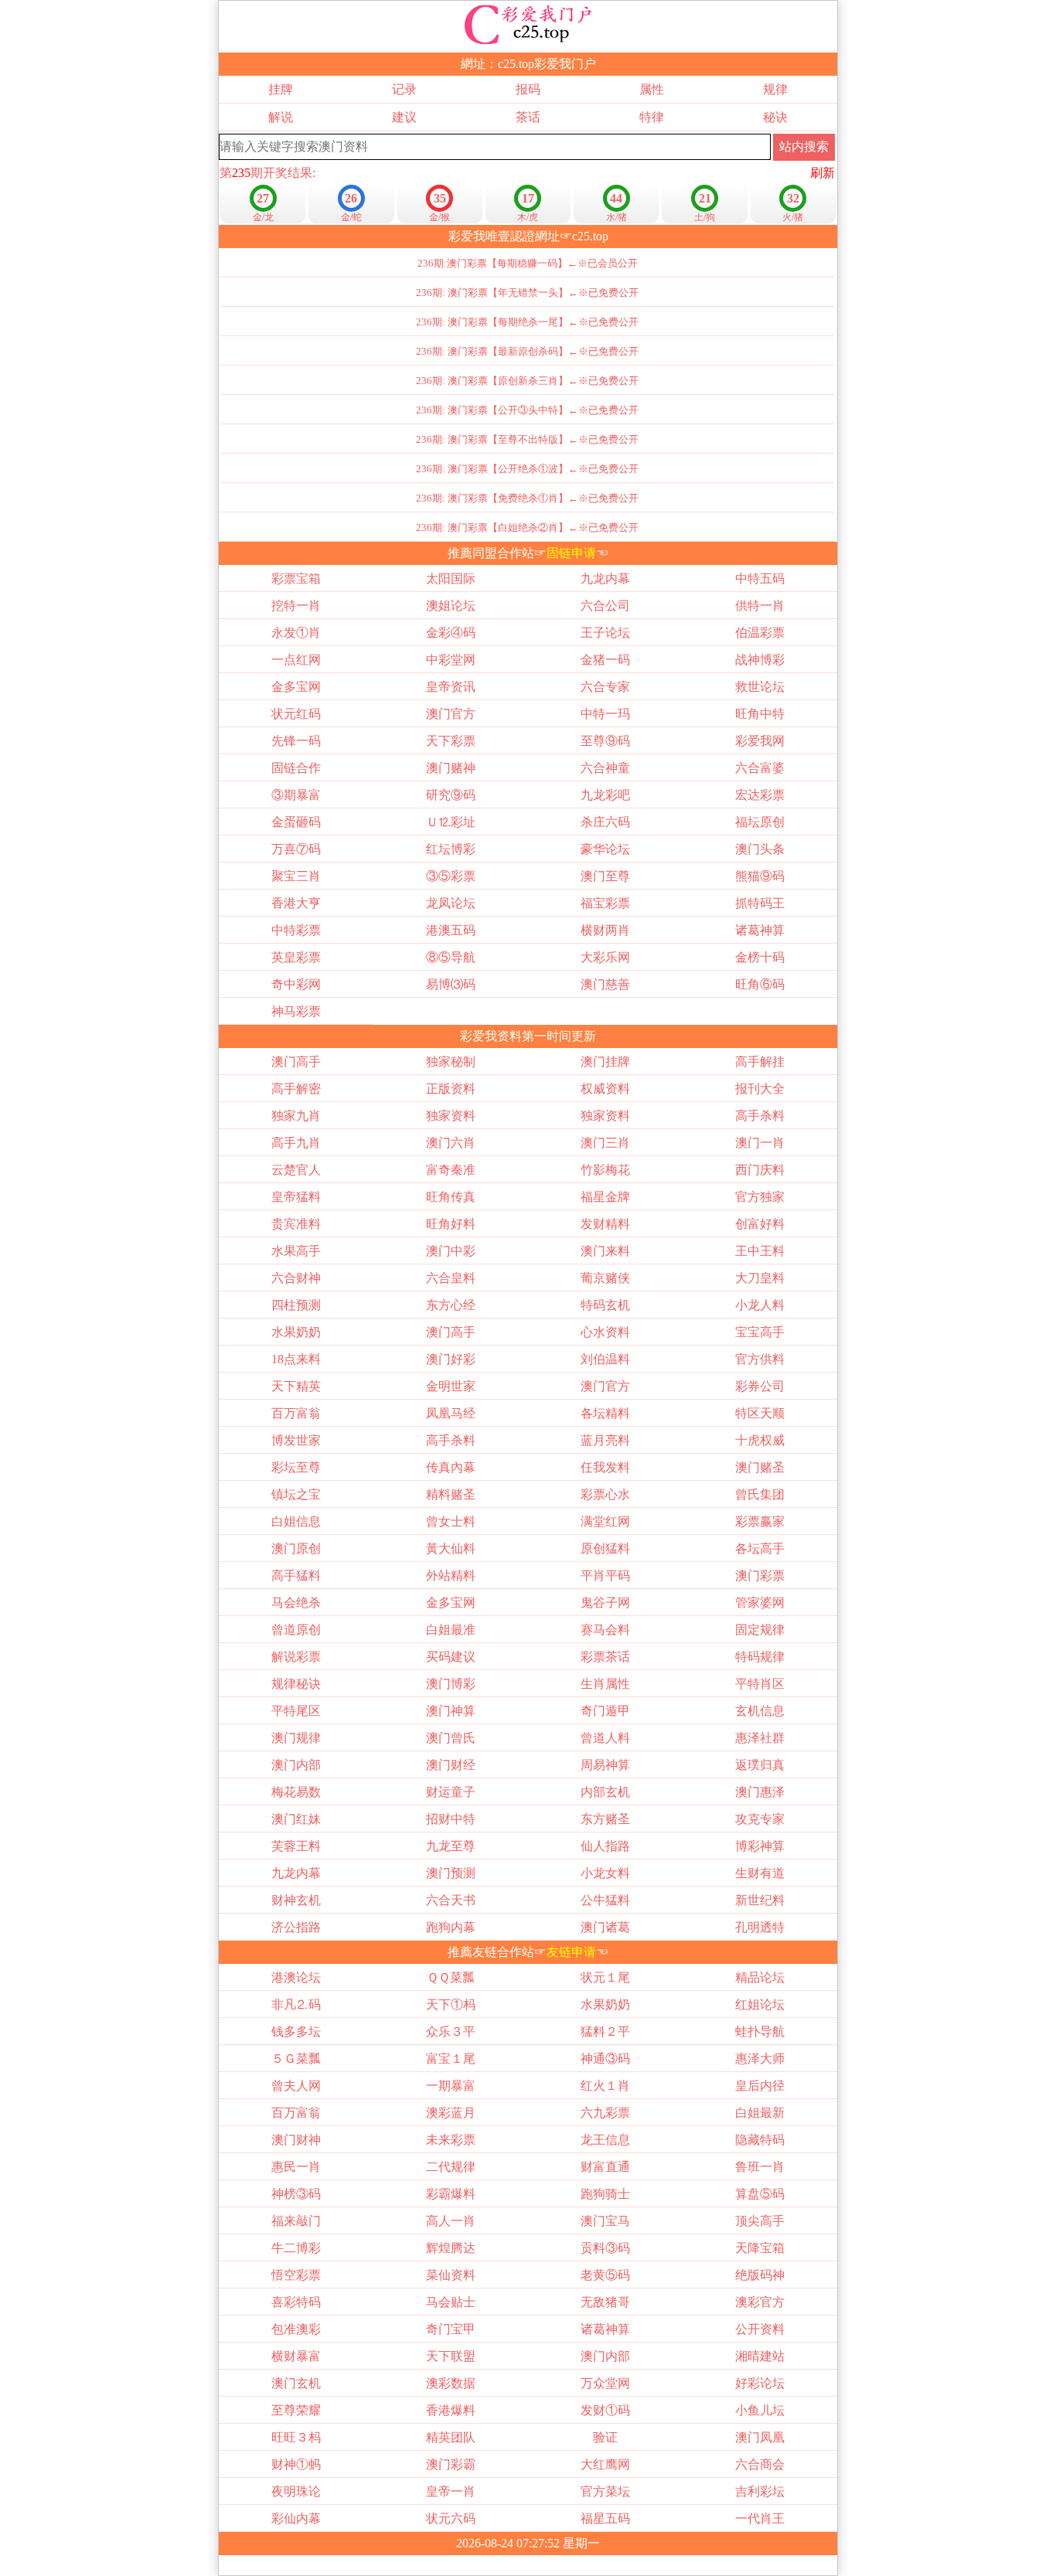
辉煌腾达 (451, 2248)
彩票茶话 (605, 1657)
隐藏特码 (760, 2140)
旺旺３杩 (296, 2437)
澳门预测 (451, 1873)
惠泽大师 (760, 2059)
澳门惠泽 (760, 1792)
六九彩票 (605, 2113)
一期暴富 (451, 2086)
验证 (605, 2437)
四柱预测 (296, 1305)
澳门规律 (296, 1738)
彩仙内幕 (296, 2518)
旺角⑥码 (760, 984)
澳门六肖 (451, 1143)
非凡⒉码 (296, 2004)
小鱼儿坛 (760, 2410)
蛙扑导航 (760, 2032)
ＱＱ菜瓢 (451, 1977)
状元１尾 (605, 1977)
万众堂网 (605, 2383)
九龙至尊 (451, 1846)
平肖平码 (605, 1576)
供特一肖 (760, 606)
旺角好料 (451, 1224)
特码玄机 (605, 1305)
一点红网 (296, 660)
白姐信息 (296, 1521)
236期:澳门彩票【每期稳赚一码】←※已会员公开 (528, 263)
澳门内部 (296, 1765)
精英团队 (451, 2437)
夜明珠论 (296, 2491)
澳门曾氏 (451, 1738)
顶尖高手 (760, 2221)
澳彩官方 (760, 2302)
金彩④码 (451, 633)
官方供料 (760, 1359)
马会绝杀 (296, 1603)
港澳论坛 (296, 1977)
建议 (404, 117)
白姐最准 (451, 1630)
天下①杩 (451, 2004)
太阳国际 (451, 578)
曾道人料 (605, 1738)
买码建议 (451, 1657)
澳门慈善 (605, 984)
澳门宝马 (605, 2221)
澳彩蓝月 (451, 2113)
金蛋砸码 (296, 822)
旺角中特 (760, 714)
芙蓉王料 (296, 1846)
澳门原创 (296, 1548)
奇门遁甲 (605, 1711)
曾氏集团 (760, 1494)
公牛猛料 (605, 1900)
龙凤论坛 (451, 903)
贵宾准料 (296, 1224)
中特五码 (760, 578)
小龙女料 (605, 1873)
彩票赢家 (760, 1521)
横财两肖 (605, 930)
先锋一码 (296, 741)
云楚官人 (296, 1170)
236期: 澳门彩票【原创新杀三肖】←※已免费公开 (527, 381)
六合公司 (605, 606)
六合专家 (605, 687)
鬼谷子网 (605, 1603)
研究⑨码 (451, 795)
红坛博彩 (451, 849)
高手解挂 (760, 1062)
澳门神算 (451, 1711)
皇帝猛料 (296, 1197)
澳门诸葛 (605, 1927)
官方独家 (760, 1197)
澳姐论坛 (451, 606)
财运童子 (451, 1792)
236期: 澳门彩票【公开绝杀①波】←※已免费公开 (527, 469)
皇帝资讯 (451, 687)
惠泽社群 (760, 1738)
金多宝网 (296, 687)
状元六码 (451, 2518)
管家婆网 (760, 1603)
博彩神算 (760, 1846)
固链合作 (296, 768)
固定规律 (760, 1630)
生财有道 (760, 1873)
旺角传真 (451, 1197)
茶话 (528, 117)
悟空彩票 (296, 2275)
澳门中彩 (451, 1251)
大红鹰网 (605, 2464)
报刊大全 (760, 1089)
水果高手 (296, 1251)
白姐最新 (760, 2113)
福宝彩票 (605, 903)
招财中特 (451, 1819)
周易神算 (605, 1765)
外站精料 (451, 1576)
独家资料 (451, 1116)
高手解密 (296, 1089)
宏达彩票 (760, 795)
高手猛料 (296, 1576)
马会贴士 (451, 2302)
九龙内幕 (605, 578)
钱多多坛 (296, 2032)
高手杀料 (760, 1116)
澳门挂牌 (605, 1062)
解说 (281, 117)
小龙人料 (760, 1305)
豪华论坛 (605, 849)
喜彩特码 (296, 2302)
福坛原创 (760, 822)
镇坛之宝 (296, 1494)
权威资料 (605, 1089)
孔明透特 (760, 1927)
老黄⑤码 (605, 2275)
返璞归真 (760, 1765)
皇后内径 (760, 2086)
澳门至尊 (605, 876)
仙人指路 (605, 1846)
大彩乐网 (605, 957)
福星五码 (605, 2518)
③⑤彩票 (451, 876)
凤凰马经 (451, 1413)
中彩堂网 (451, 660)
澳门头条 (760, 849)
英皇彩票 (296, 957)
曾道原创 (296, 1630)
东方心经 (451, 1305)
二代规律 (451, 2167)
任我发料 (605, 1467)
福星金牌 (605, 1197)
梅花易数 (296, 1792)
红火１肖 (605, 2086)
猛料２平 (605, 2032)
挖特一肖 (296, 606)
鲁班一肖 (760, 2167)
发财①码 (605, 2410)
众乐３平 (451, 2032)
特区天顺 (760, 1413)
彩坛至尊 (296, 1467)
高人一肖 (451, 2221)
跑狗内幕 (451, 1927)
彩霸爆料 (451, 2194)
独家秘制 (451, 1062)
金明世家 (451, 1386)
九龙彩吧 (605, 795)
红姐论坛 (760, 2004)
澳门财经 (451, 1765)
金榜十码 (760, 957)
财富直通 (605, 2167)
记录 (404, 89)
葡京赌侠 (605, 1278)
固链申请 (571, 553)
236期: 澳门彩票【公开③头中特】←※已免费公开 (527, 410)
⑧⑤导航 (451, 957)
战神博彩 (760, 660)
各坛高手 (760, 1548)
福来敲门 (296, 2221)
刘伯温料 (605, 1359)
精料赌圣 (451, 1494)
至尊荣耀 (296, 2410)
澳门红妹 (296, 1819)
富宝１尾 (451, 2059)
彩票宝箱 (296, 578)
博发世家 (296, 1440)
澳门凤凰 (760, 2437)
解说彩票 (296, 1657)
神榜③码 (296, 2194)
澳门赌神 (451, 768)
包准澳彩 (296, 2329)
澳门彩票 (760, 1576)
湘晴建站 (760, 2356)
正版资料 (451, 1089)
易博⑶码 (451, 984)
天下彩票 (451, 741)
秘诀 (775, 117)
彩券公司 (760, 1386)
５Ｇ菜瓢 (296, 2059)
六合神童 (605, 768)
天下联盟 (451, 2356)
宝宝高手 (760, 1332)
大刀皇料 (760, 1278)
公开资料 (760, 2329)
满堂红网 (605, 1521)
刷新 (823, 173)
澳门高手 (296, 1062)
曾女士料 (451, 1521)
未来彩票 (451, 2140)
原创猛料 (605, 1548)
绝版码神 (760, 2275)
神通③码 (605, 2059)
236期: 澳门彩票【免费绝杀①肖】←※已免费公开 (527, 498)
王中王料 (760, 1251)
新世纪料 (760, 1900)
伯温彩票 (760, 633)
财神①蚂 (296, 2464)
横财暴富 (296, 2356)
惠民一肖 (296, 2167)
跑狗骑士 (605, 2194)
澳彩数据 (451, 2383)
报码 (528, 89)
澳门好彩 (451, 1359)
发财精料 (605, 1224)
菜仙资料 (451, 2275)
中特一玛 (605, 714)
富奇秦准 (451, 1170)
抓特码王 (760, 903)
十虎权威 (760, 1440)
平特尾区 (296, 1711)
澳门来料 (605, 1251)
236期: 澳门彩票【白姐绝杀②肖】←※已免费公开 (527, 527)
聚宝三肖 (296, 876)
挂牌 (281, 89)
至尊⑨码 (605, 741)
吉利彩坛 (760, 2491)
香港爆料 (451, 2410)
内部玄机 (605, 1792)
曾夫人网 (296, 2086)
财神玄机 (296, 1900)
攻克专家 (760, 1819)
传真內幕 (451, 1467)
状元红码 (296, 714)
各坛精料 (605, 1413)
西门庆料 (760, 1170)
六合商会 (760, 2464)
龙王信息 (605, 2140)
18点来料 (296, 1359)
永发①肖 (296, 633)
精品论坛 (760, 1977)
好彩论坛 (760, 2383)
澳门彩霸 (451, 2464)
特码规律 (760, 1657)
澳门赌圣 (760, 1467)
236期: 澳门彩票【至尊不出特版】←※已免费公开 (527, 439)
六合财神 (296, 1278)
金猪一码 (605, 660)
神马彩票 (296, 1011)
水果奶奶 (296, 1332)
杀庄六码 (605, 822)
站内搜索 (804, 146)
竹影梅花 (605, 1170)
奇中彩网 (296, 984)
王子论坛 (605, 633)
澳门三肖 (605, 1143)
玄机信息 (760, 1711)
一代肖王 (760, 2518)
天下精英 (296, 1386)
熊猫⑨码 (760, 876)
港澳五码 (451, 930)
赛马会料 (605, 1630)
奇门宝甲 (451, 2329)
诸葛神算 (760, 930)
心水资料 (605, 1332)
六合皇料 (451, 1278)
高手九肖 (296, 1143)
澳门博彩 (451, 1684)
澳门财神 (296, 2140)
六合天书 (451, 1900)
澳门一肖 (760, 1143)
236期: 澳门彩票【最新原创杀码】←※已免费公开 (527, 351)
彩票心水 (605, 1494)
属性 (652, 89)
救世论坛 (760, 687)
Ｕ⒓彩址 (451, 822)
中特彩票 (296, 930)
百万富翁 (296, 1413)
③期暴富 (296, 795)
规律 (775, 89)
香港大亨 (296, 903)
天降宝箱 (760, 2248)
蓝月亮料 (605, 1440)
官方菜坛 (605, 2491)
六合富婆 (760, 768)
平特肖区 (760, 1684)
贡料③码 (605, 2248)
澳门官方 (451, 714)
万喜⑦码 (296, 849)
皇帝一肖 (451, 2491)
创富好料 (760, 1224)
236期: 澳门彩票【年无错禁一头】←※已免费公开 (527, 293)
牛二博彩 (296, 2248)
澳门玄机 (296, 2383)
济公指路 (296, 1927)
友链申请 (571, 1952)
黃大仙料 (451, 1548)
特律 (652, 117)
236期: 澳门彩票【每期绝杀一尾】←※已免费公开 (527, 322)
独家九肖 (296, 1116)
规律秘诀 (296, 1684)
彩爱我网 (760, 741)
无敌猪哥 (605, 2302)
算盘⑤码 (760, 2194)
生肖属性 (605, 1684)
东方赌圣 (605, 1819)
